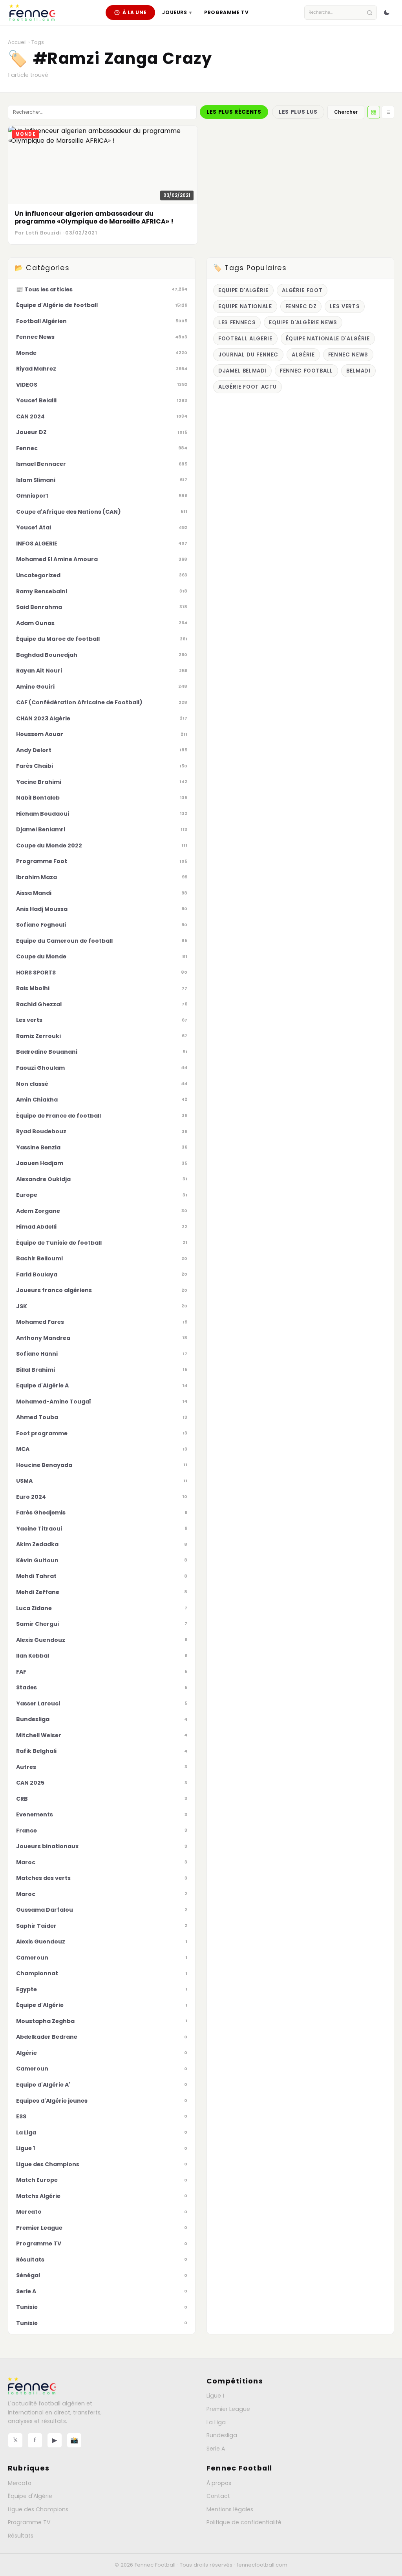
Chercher (346, 112)
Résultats (21, 2536)
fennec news (348, 355)
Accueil (17, 42)
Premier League (228, 2409)
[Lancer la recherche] (370, 13)
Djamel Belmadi (242, 371)
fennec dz (301, 306)
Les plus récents (234, 112)
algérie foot (302, 290)
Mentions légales (230, 2509)
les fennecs (237, 323)
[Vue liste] (388, 112)
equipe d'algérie (243, 290)
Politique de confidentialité (244, 2522)
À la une (135, 12)
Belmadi (358, 371)
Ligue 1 (215, 2396)
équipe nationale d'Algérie (328, 339)
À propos (219, 2483)
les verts (345, 306)
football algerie (245, 339)
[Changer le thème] (387, 13)
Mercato (20, 2483)
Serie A (216, 2449)
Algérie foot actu (248, 387)
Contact (218, 2496)
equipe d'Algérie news (303, 323)
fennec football (306, 371)
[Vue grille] (374, 112)
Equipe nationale (245, 306)
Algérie (303, 355)
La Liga (216, 2422)
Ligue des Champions (38, 2509)
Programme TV (226, 12)
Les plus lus (298, 112)
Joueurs (177, 12)
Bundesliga (222, 2435)
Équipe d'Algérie (30, 2496)
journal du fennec (248, 355)
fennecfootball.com (262, 2565)
